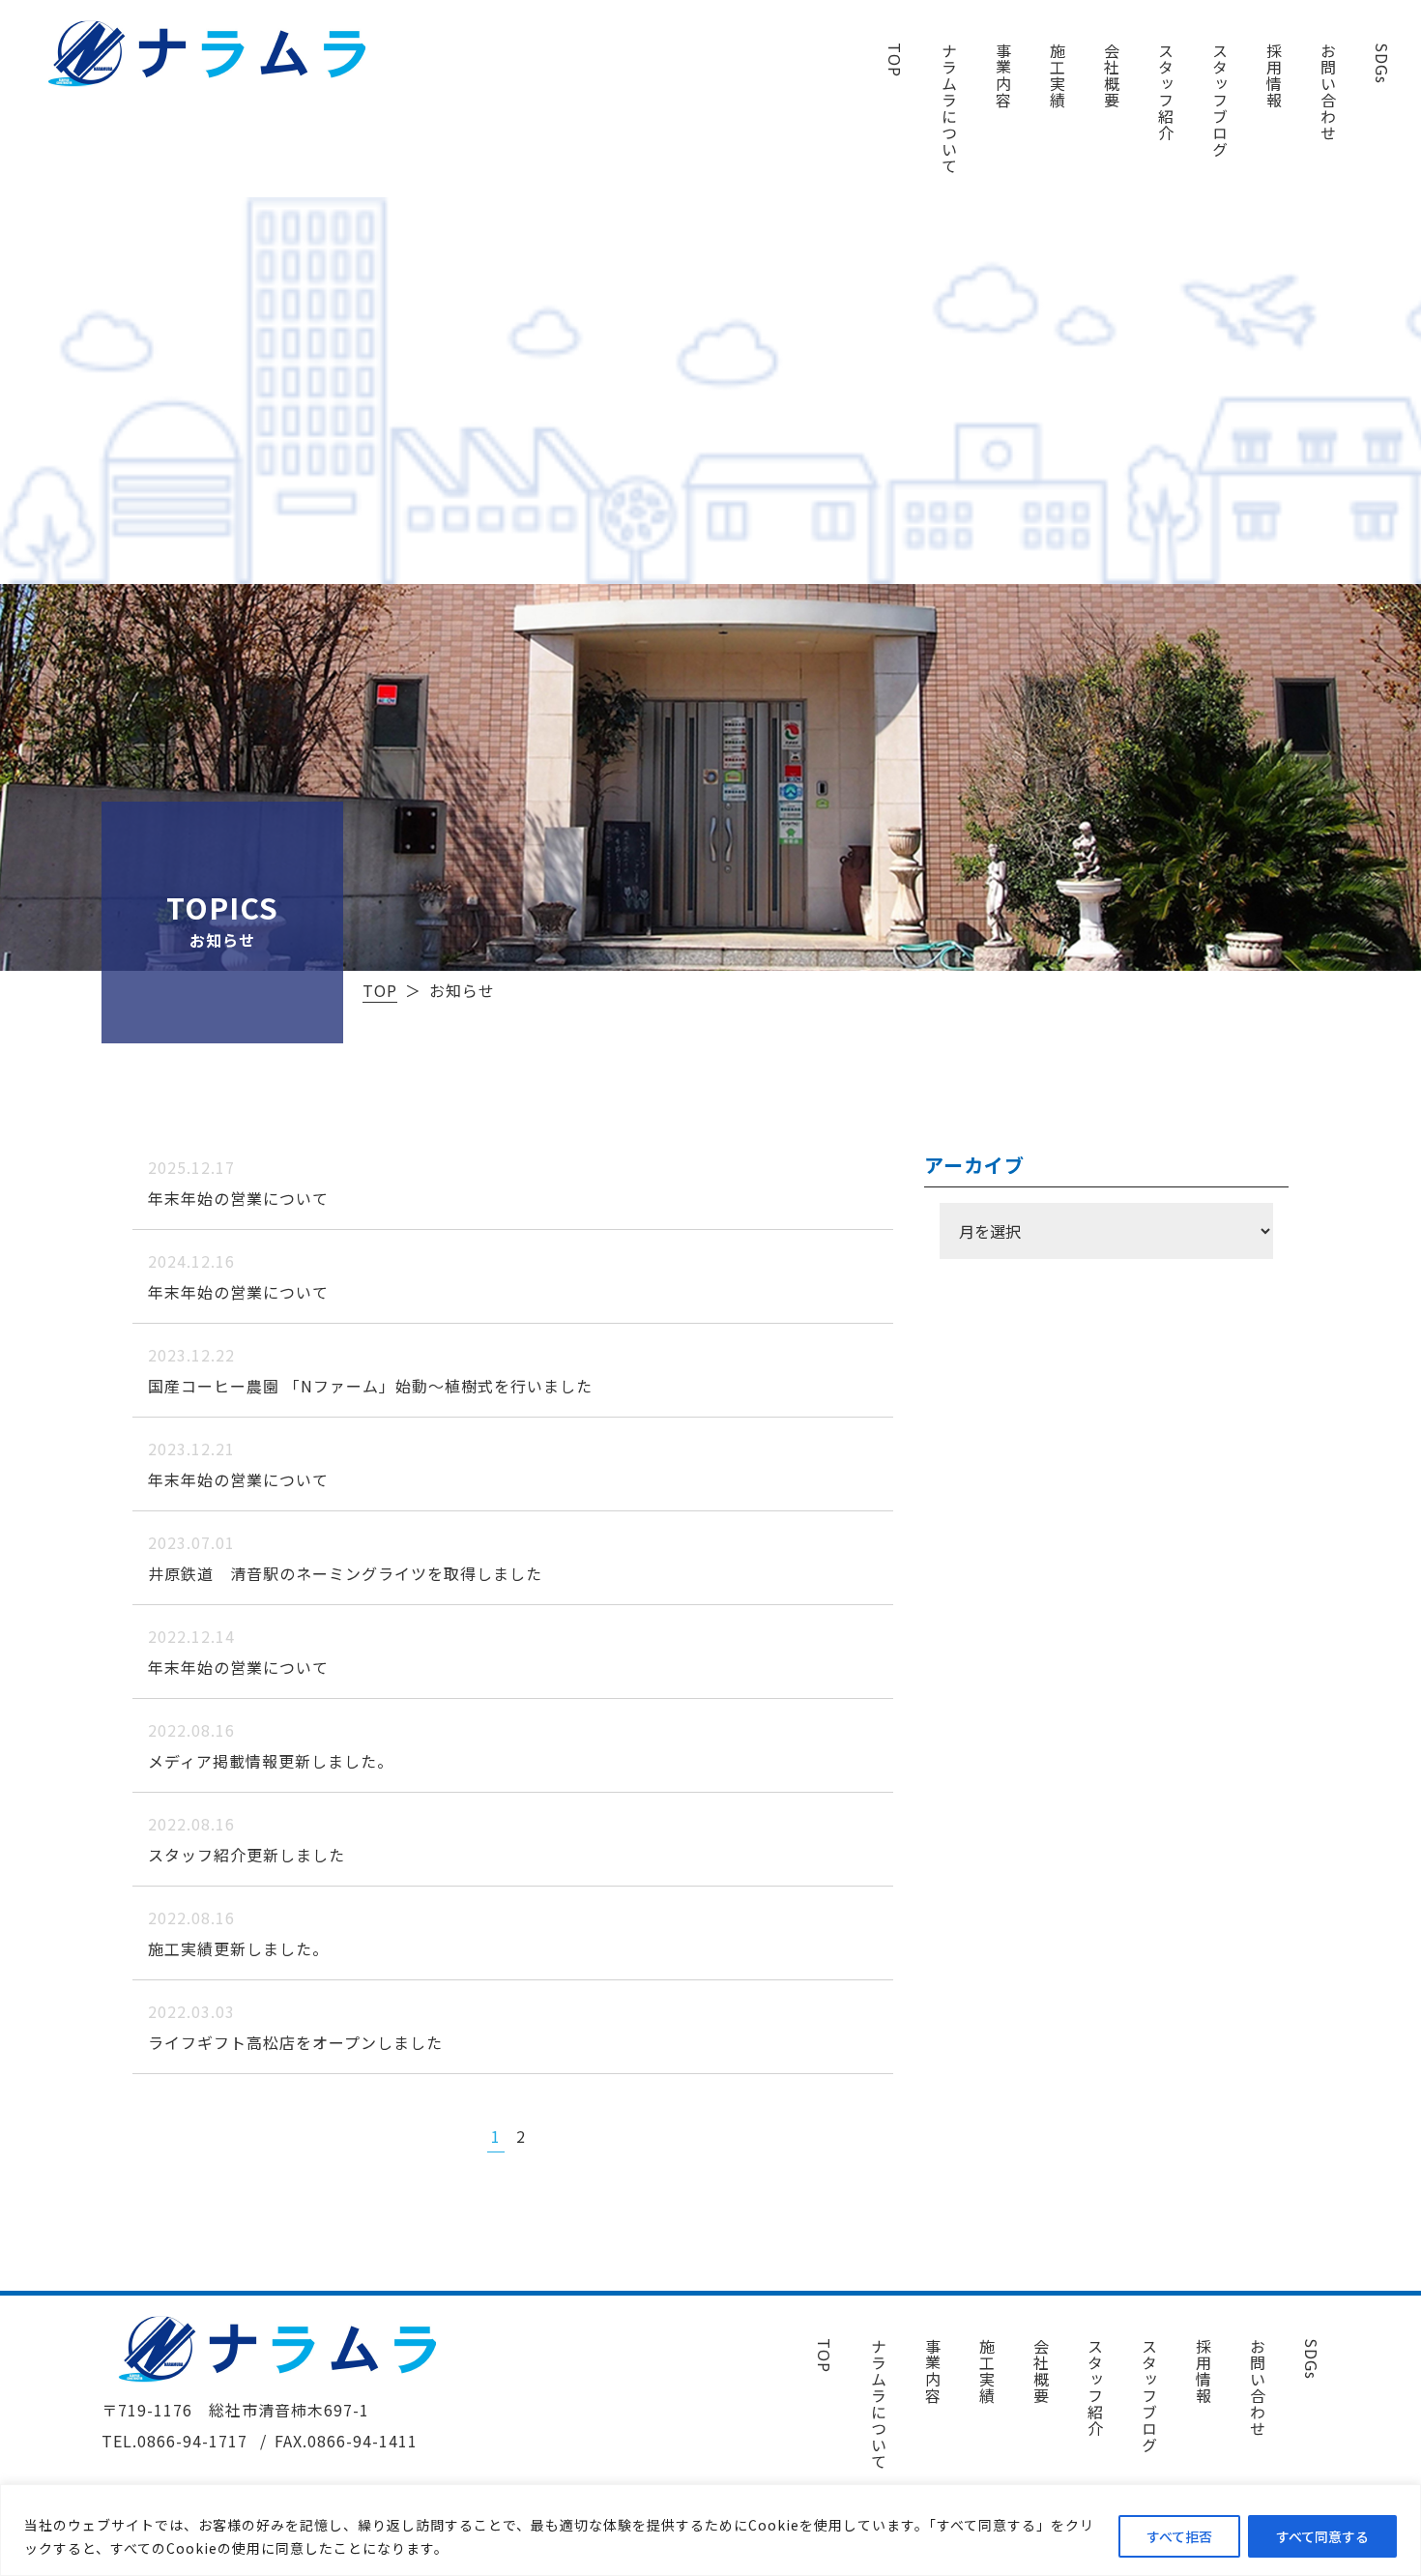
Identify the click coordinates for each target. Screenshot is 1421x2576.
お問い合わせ (1328, 92)
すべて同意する (1322, 2536)
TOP (895, 60)
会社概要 (1112, 75)
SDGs (1382, 63)
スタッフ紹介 (1166, 92)
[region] (710, 2530)
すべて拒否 (1179, 2536)
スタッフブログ (1220, 100)
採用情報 (1274, 75)
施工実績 (1058, 75)
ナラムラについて (949, 108)
